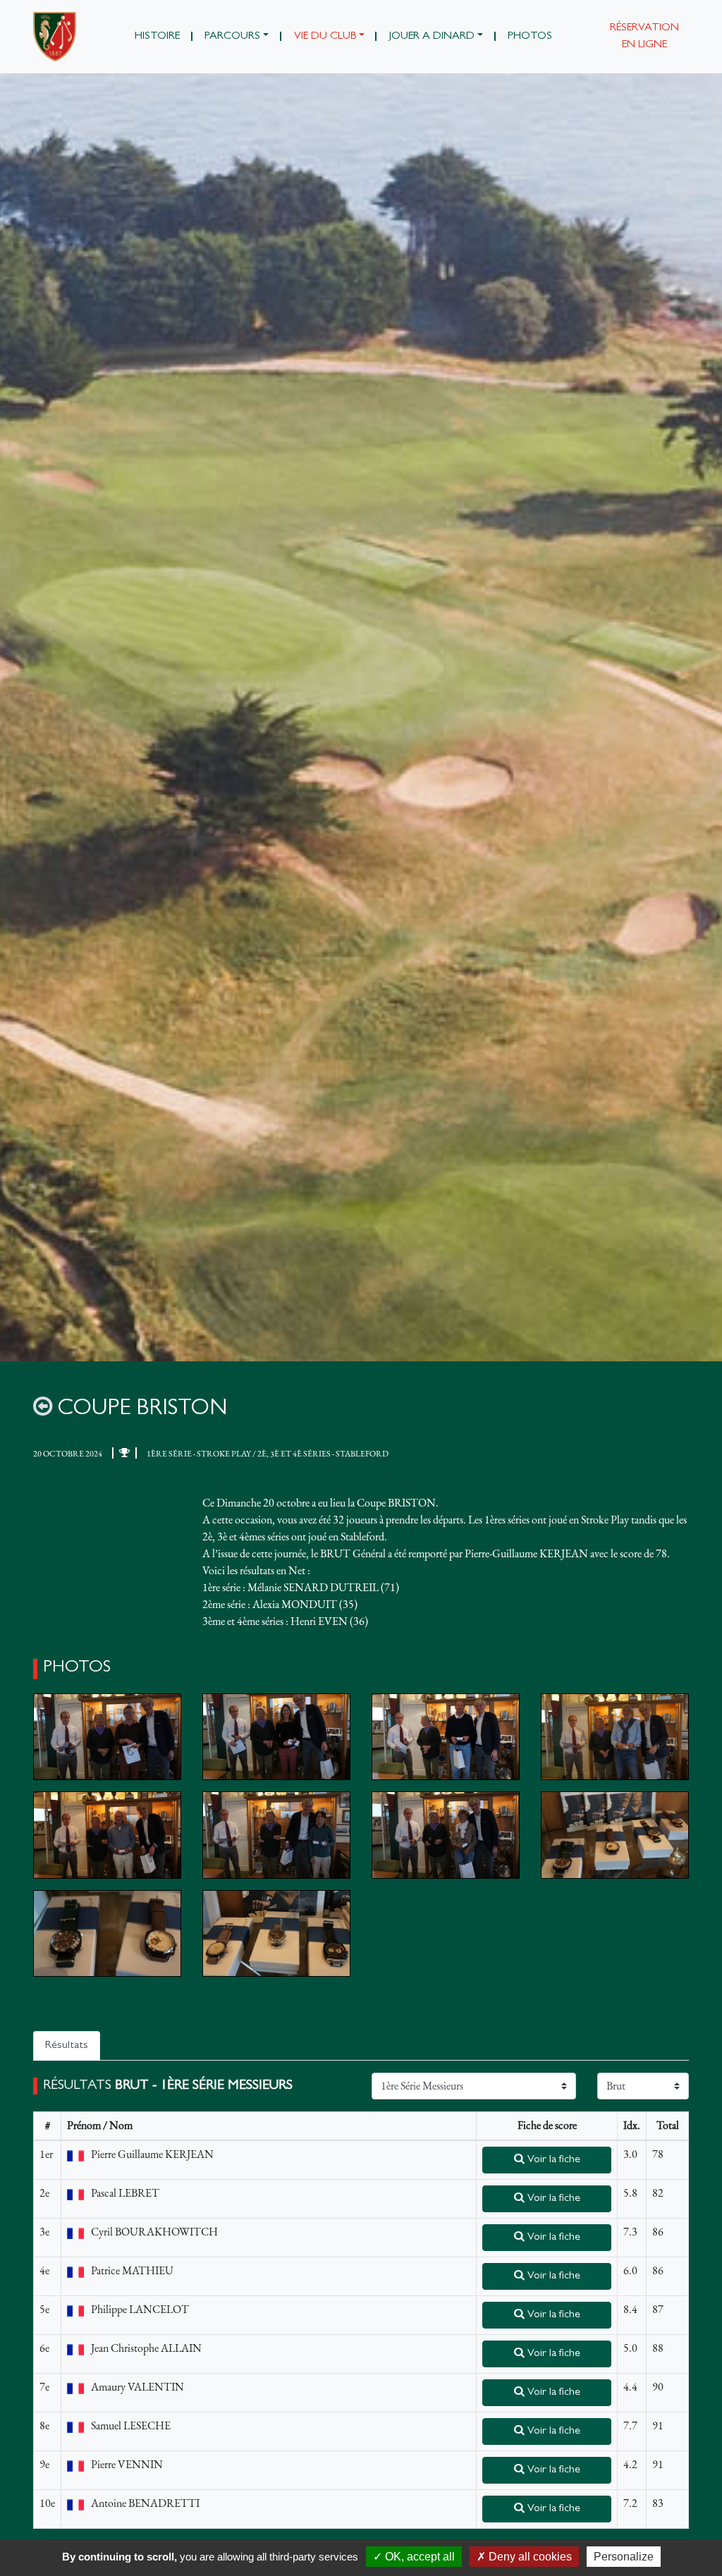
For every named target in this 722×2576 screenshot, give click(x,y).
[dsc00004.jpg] (615, 1737)
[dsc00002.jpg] (276, 1737)
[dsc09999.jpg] (276, 1933)
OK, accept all (418, 2557)
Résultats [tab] (67, 2046)
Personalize (624, 2557)
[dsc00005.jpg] (107, 1835)
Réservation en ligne (644, 37)
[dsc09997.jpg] (615, 1835)
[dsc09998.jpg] (107, 1933)
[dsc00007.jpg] (446, 1835)
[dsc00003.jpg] (446, 1737)
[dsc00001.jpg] (107, 1737)
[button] (237, 37)
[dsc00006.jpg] (276, 1835)
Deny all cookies (529, 2557)
